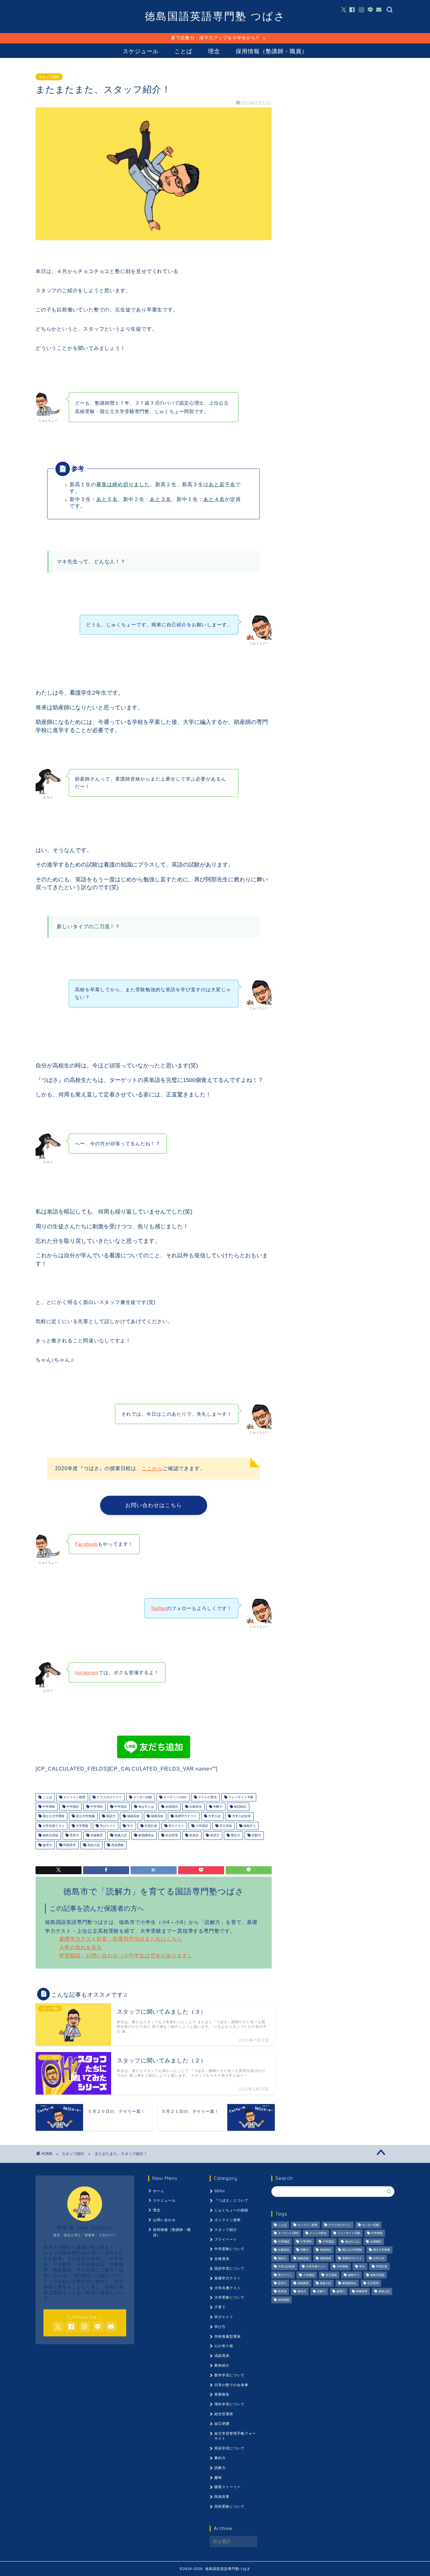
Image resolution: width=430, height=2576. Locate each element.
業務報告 (222, 2394)
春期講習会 (146, 1836)
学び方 (220, 2327)
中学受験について (229, 2249)
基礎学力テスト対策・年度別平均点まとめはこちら (121, 1939)
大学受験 (82, 1826)
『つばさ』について (231, 2200)
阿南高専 (69, 1845)
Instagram (87, 1672)
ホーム (159, 2191)
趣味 (218, 2477)
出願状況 (195, 1807)
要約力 (235, 1836)
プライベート (226, 2239)
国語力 (110, 1816)
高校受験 (117, 1845)
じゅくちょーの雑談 (231, 2210)
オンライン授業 (228, 2220)
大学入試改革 (241, 1816)
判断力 (217, 1807)
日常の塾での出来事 (231, 2385)
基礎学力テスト (185, 1816)
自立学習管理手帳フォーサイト (235, 2436)
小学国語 (201, 1826)
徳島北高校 (50, 1836)
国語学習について (229, 2268)
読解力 (256, 1836)
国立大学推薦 (85, 1816)
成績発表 (222, 2356)
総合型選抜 (224, 2414)
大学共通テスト (53, 1826)
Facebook (86, 1544)
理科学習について (229, 2404)
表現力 (214, 1836)
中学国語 (72, 1807)
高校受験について (229, 2506)
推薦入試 (120, 1836)
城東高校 (157, 1816)
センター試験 (142, 1797)
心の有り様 (224, 2346)
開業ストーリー (228, 2487)
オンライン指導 (74, 1797)
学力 (130, 1826)
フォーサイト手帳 (240, 1797)
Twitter (159, 1608)
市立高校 (225, 1826)
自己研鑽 (222, 2424)
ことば (183, 51)
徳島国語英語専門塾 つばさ (215, 16)
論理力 (47, 1845)
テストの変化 (207, 1797)
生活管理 (171, 1836)
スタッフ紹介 (49, 77)
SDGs (220, 2191)
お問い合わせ (164, 2220)
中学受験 (48, 1807)
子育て (220, 2307)
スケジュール (141, 51)
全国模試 (171, 1807)
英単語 (193, 1836)
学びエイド (107, 1826)
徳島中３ (249, 1826)
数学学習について (229, 2375)
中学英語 (120, 1807)
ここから (152, 1468)
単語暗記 (240, 1807)
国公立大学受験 (53, 1816)
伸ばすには (146, 1807)
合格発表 (222, 2259)
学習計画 (150, 1826)
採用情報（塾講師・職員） (272, 51)
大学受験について (229, 2297)
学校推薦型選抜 (228, 2336)
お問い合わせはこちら (154, 1508)
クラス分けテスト (109, 1797)
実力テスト (176, 1826)
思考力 (74, 1836)
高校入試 (93, 1845)
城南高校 (133, 1816)
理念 (214, 51)
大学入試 (214, 1816)
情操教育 (96, 1836)
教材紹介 (222, 2365)
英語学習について (229, 2448)
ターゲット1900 (175, 1797)
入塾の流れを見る (81, 1947)
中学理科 (96, 1807)
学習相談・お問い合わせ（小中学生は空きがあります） (126, 1956)
